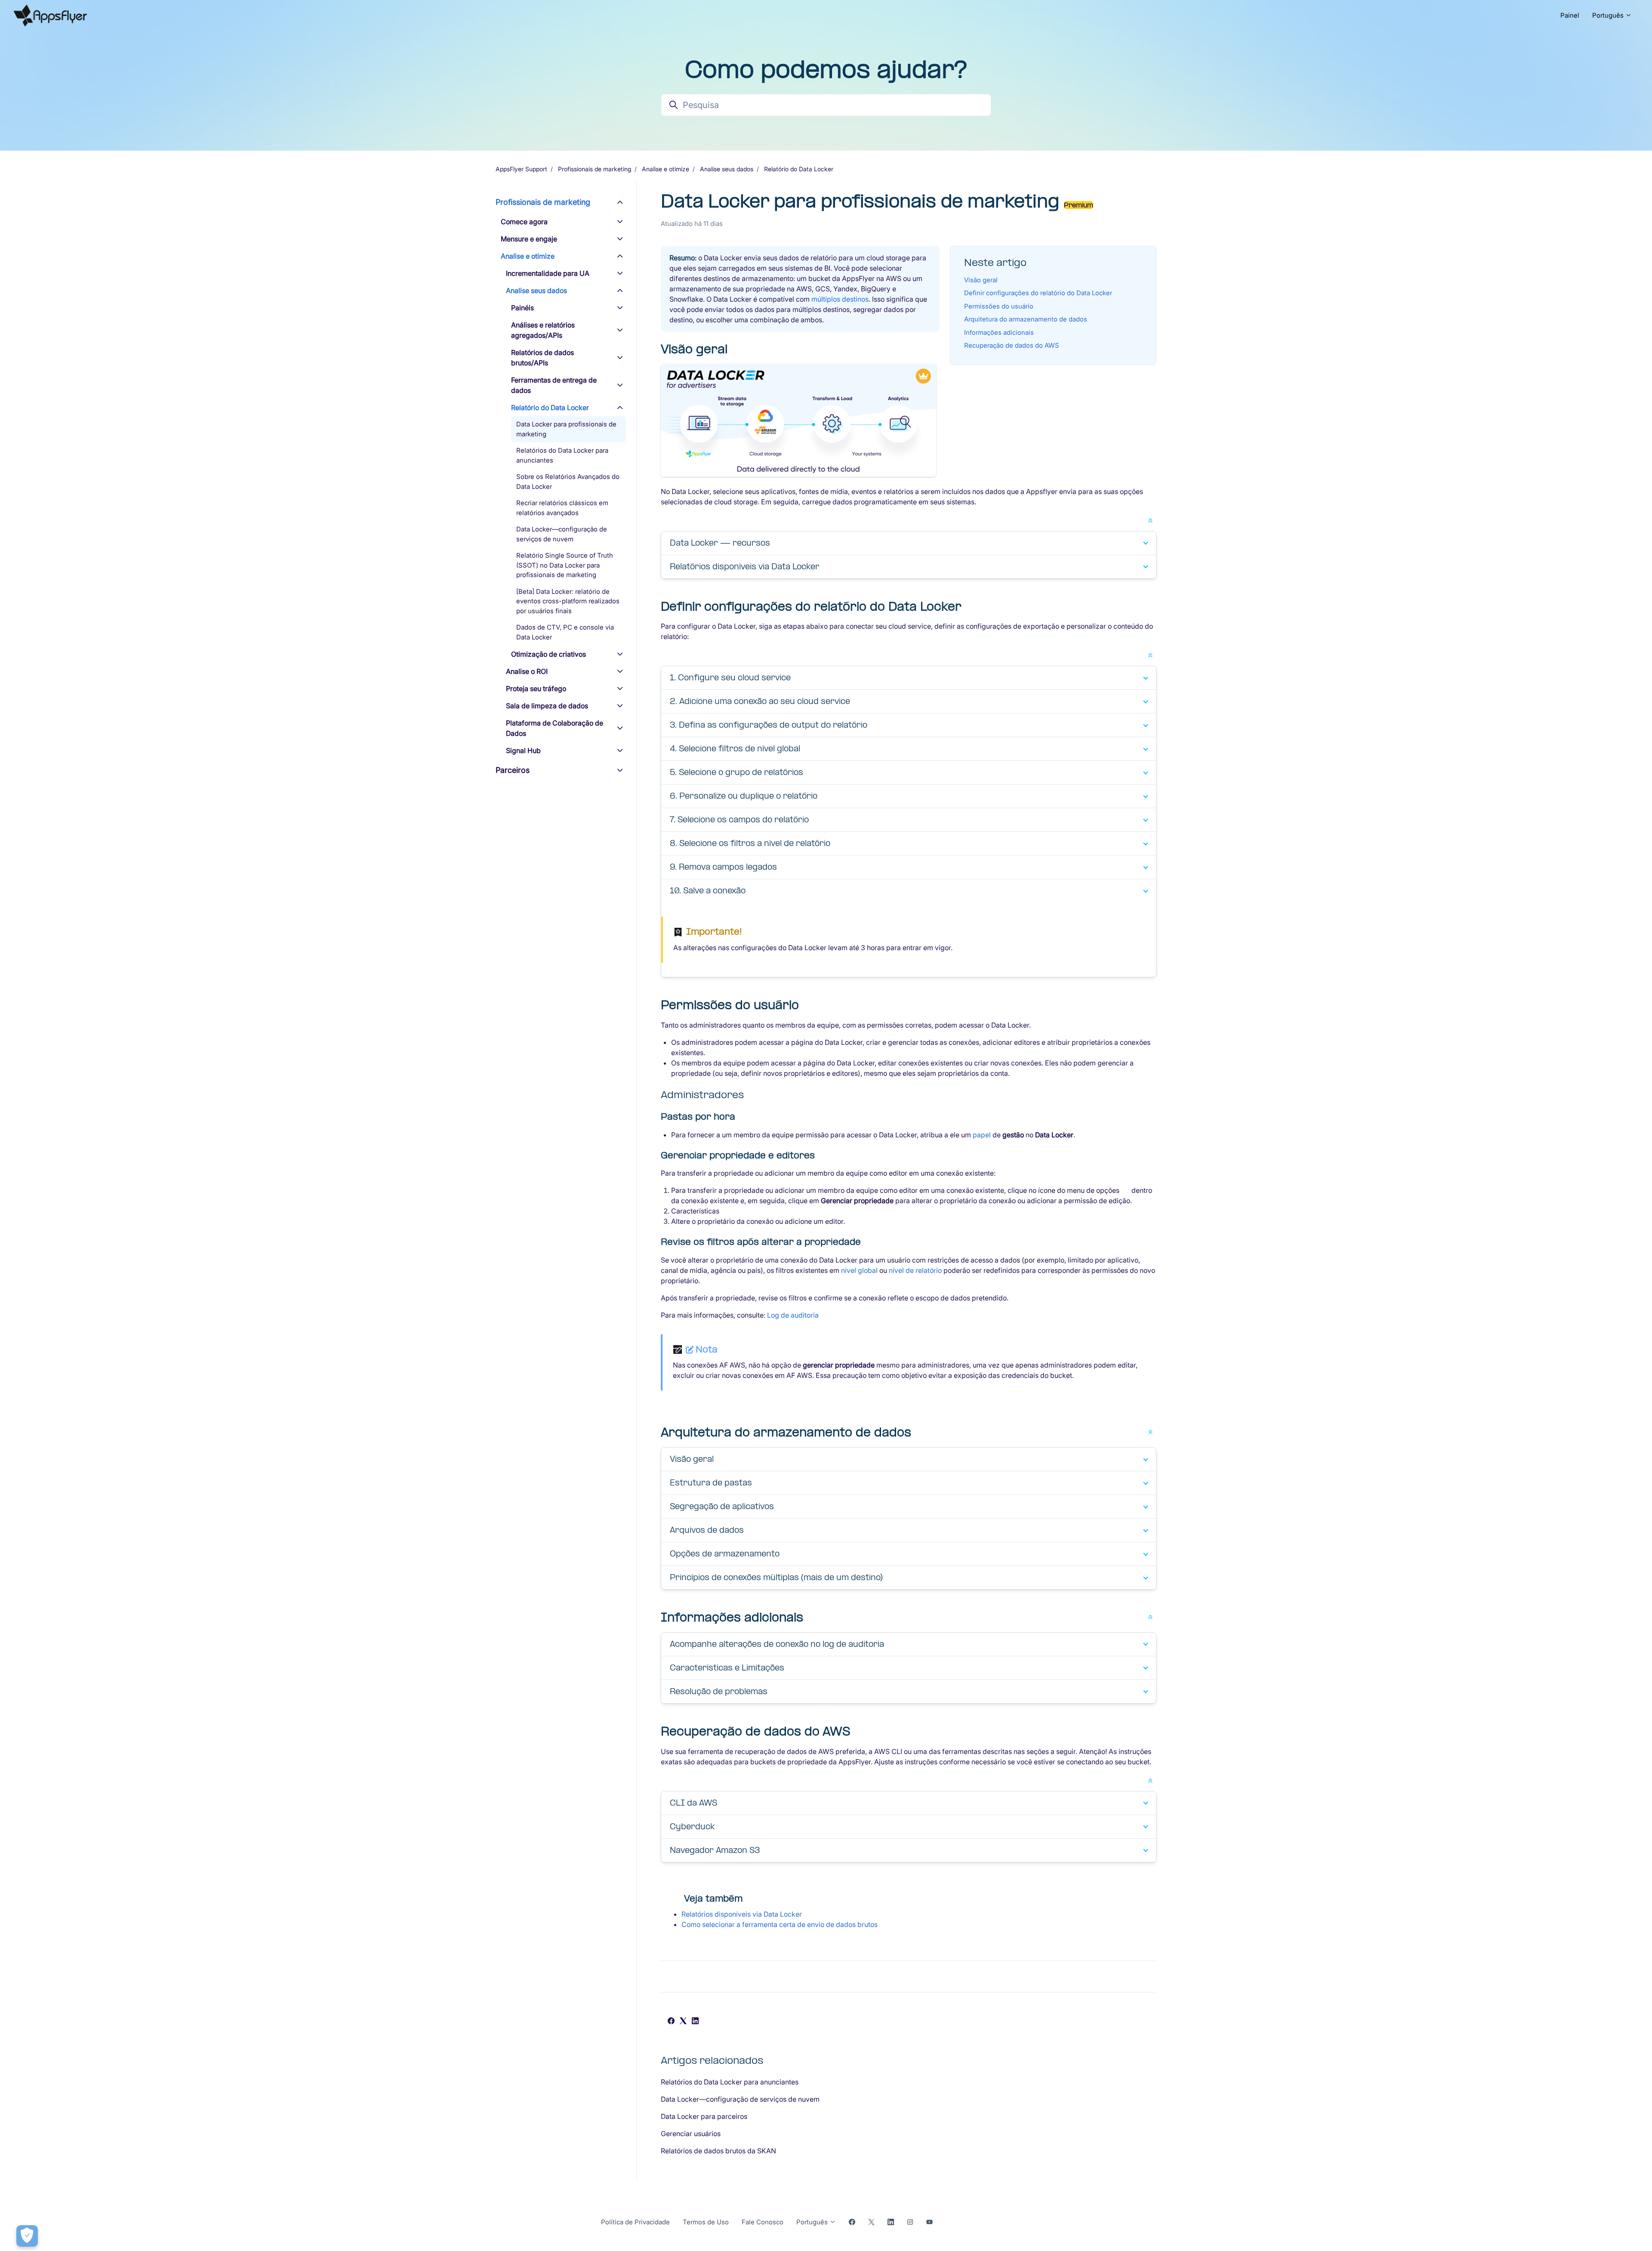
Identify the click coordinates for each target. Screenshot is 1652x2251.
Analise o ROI (527, 671)
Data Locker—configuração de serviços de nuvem (740, 2099)
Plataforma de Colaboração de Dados (555, 728)
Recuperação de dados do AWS (1012, 345)
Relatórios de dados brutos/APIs (542, 358)
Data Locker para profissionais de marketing (566, 429)
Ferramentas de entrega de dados (554, 385)
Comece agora (524, 222)
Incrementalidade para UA (548, 273)
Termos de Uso (706, 2222)
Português (1609, 15)
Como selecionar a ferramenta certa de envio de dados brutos (780, 1924)
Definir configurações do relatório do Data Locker (1038, 293)
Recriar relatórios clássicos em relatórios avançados (562, 508)
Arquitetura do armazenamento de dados (1026, 319)
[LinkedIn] (695, 2022)
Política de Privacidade (635, 2222)
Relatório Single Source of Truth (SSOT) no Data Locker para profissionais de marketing (565, 565)
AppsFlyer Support (521, 169)
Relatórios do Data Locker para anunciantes (730, 2082)
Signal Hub (523, 750)
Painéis (522, 308)
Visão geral (981, 280)
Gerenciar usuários (691, 2134)
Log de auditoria (793, 1315)
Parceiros (513, 770)
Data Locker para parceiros (704, 2116)
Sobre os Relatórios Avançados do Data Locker (568, 482)
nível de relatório (915, 1270)
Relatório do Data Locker (799, 169)
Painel (1570, 15)
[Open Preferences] (27, 2236)
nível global (859, 1270)
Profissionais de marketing (595, 169)
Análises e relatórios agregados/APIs (543, 330)
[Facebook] (671, 2022)
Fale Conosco (763, 2222)
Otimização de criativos (549, 654)
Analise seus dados (727, 169)
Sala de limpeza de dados (547, 706)
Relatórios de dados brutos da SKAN (718, 2151)
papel (982, 1135)
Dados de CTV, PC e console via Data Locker (565, 632)
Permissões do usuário (999, 306)
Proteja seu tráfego (536, 689)
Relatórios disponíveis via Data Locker (742, 1914)
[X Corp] (683, 2022)
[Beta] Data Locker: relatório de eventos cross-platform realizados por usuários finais (568, 601)
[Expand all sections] (1150, 520)
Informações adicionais (999, 332)
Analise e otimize (666, 169)
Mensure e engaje (529, 239)
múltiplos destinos (840, 299)
